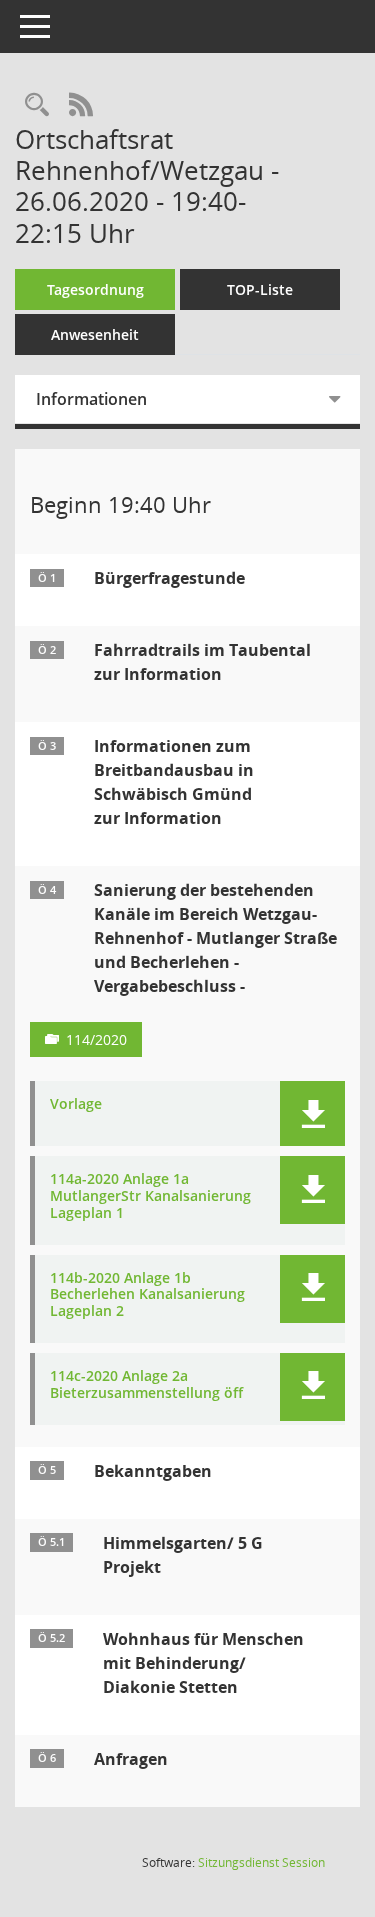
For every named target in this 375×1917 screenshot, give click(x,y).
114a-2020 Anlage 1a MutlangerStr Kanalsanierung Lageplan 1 (150, 1196)
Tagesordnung (95, 289)
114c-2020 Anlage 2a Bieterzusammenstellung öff (146, 1385)
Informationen (91, 399)
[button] (312, 1113)
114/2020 (96, 1039)
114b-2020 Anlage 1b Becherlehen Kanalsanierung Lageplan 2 (147, 1295)
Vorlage (76, 1104)
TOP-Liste (260, 289)
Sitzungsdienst (261, 1862)
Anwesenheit (95, 334)
